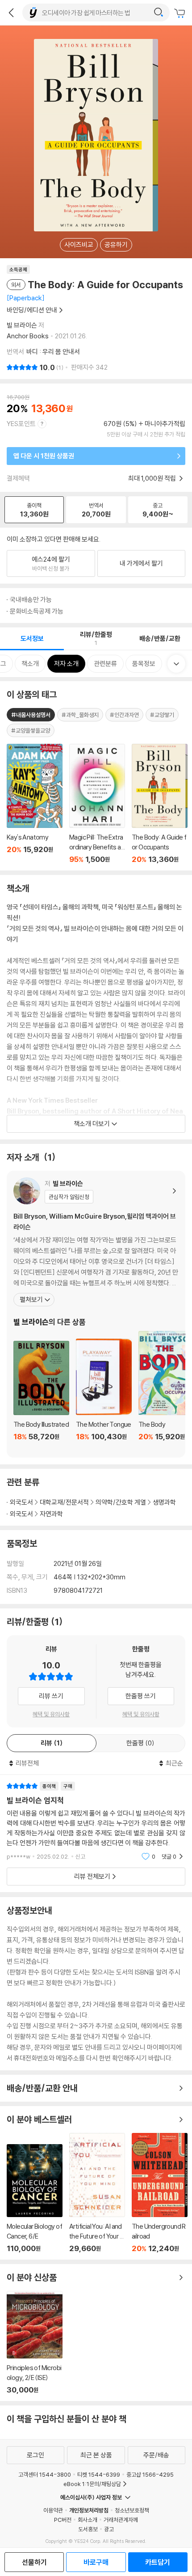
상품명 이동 (35, 804)
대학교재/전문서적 (64, 1502)
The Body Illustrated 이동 (41, 1396)
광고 (109, 2529)
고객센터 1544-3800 (45, 2474)
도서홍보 (88, 2529)
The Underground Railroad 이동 (160, 2193)
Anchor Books (28, 336)
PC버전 (63, 2520)
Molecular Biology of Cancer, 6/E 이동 (35, 2199)
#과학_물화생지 (80, 715)
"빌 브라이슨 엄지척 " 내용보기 (96, 1821)
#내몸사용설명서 (31, 715)
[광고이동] (159, 13)
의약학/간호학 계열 (121, 1502)
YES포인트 (21, 424)
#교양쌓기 (162, 715)
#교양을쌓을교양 (31, 730)
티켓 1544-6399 (99, 2474)
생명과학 (164, 1502)
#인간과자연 (124, 715)
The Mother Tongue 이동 (104, 1395)
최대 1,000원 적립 (153, 478)
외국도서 (21, 1502)
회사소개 (88, 2520)
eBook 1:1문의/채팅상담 (92, 2484)
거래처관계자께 (121, 2520)
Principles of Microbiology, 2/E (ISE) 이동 (35, 2343)
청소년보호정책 (132, 2510)
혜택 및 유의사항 (51, 1714)
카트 (181, 13)
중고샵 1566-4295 (150, 2474)
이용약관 (53, 2510)
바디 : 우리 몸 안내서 (53, 352)
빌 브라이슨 (22, 325)
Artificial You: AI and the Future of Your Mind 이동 (97, 2193)
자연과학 (51, 1514)
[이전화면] (11, 13)
